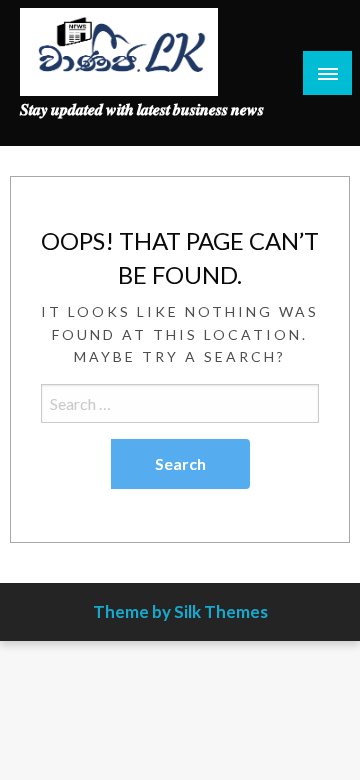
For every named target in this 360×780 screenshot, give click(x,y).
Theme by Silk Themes (180, 611)
